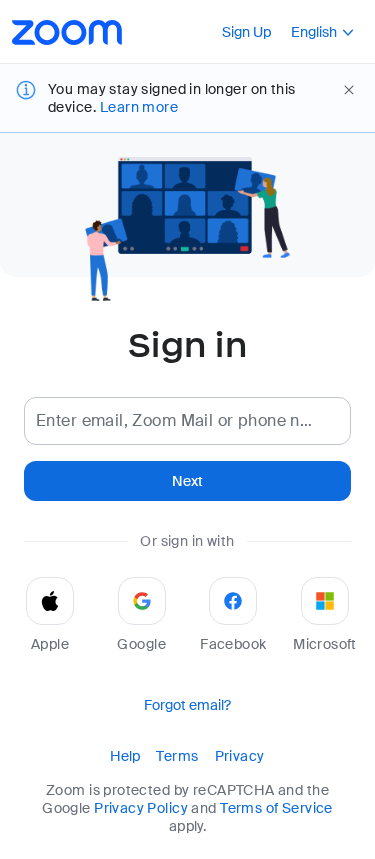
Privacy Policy (141, 808)
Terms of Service (276, 808)
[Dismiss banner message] (349, 90)
